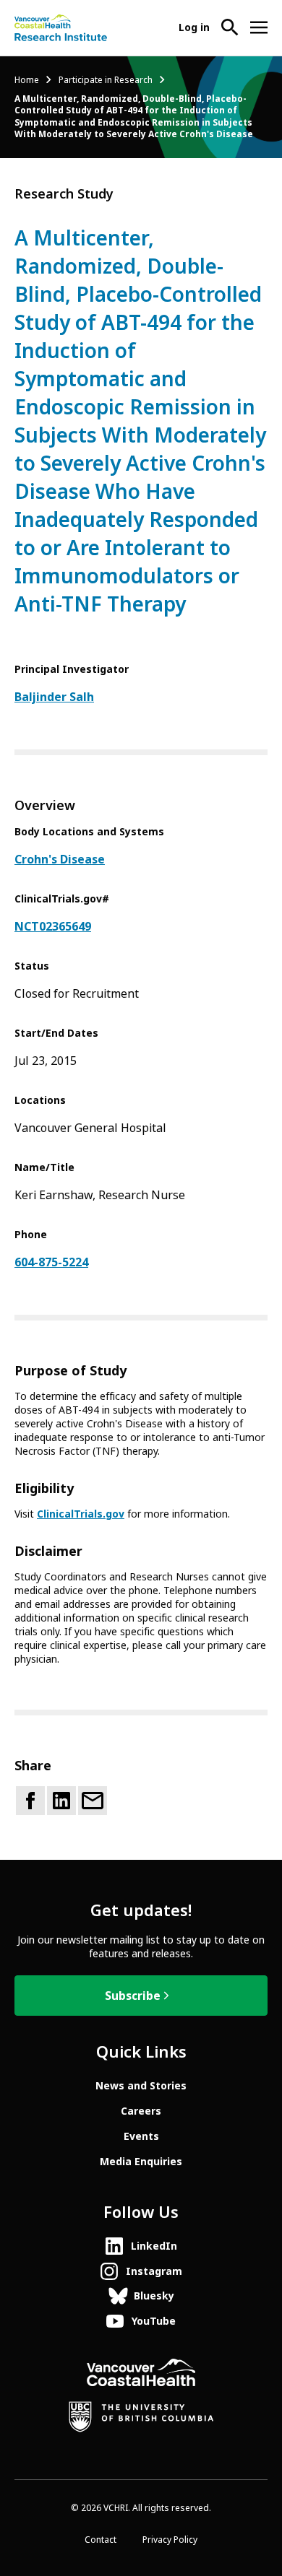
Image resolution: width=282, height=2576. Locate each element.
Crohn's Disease (60, 860)
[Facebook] (30, 1801)
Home (27, 80)
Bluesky (154, 2296)
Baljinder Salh (54, 697)
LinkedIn (154, 2246)
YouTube (154, 2321)
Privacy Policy (170, 2540)
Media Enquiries (141, 2162)
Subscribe (133, 1996)
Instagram (154, 2271)
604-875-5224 (51, 1262)
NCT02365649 (53, 927)
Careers (141, 2111)
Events (141, 2136)
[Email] (93, 1801)
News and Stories (141, 2086)
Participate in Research (106, 80)
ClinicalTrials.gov (81, 1514)
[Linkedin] (61, 1801)
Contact (101, 2540)
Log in (194, 27)
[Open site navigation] (259, 27)
